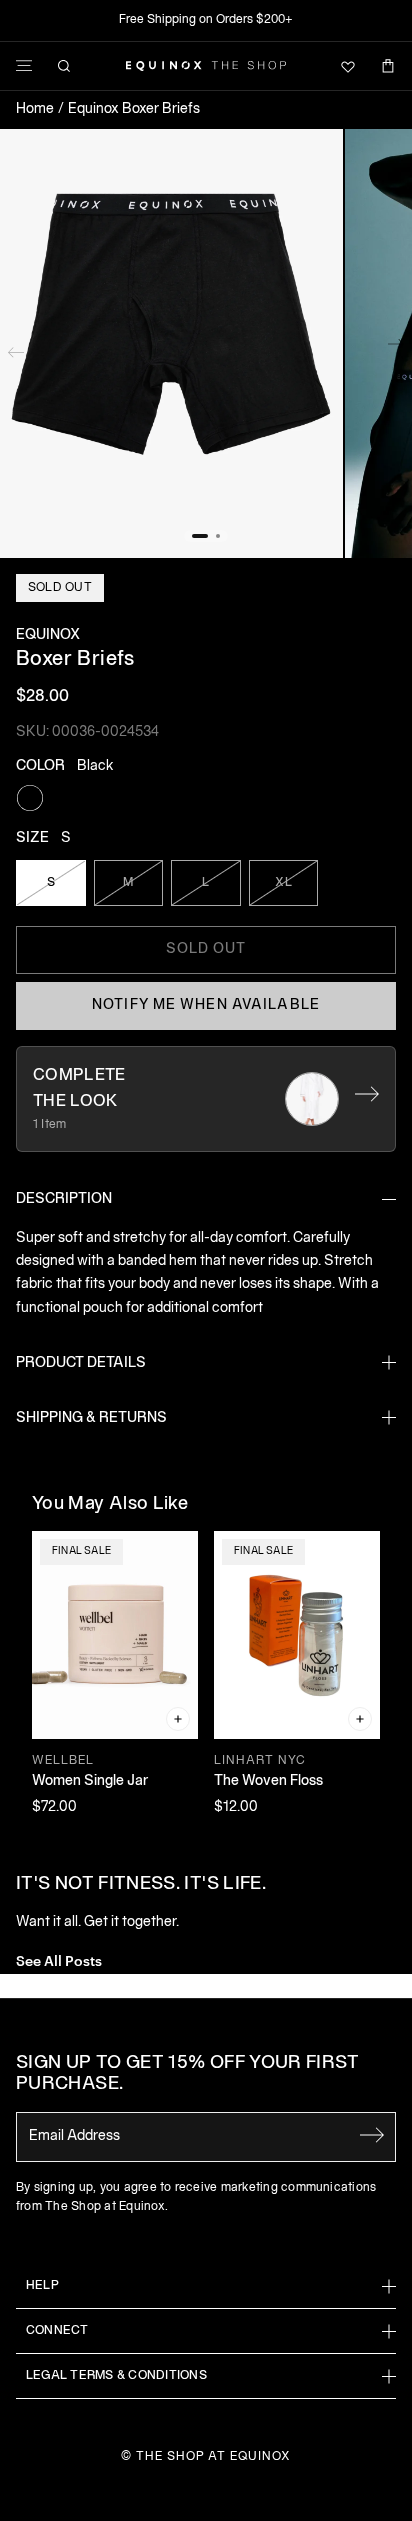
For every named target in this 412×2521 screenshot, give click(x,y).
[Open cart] (388, 66)
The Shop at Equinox (213, 2456)
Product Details (81, 1363)
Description (64, 1199)
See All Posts (59, 1959)
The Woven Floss (268, 1781)
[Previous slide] (16, 348)
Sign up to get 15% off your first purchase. (187, 2074)
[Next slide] (396, 348)
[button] (171, 343)
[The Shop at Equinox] (206, 66)
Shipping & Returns (91, 1418)
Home (35, 109)
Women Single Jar (90, 1781)
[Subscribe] (372, 2135)
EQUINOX (48, 635)
